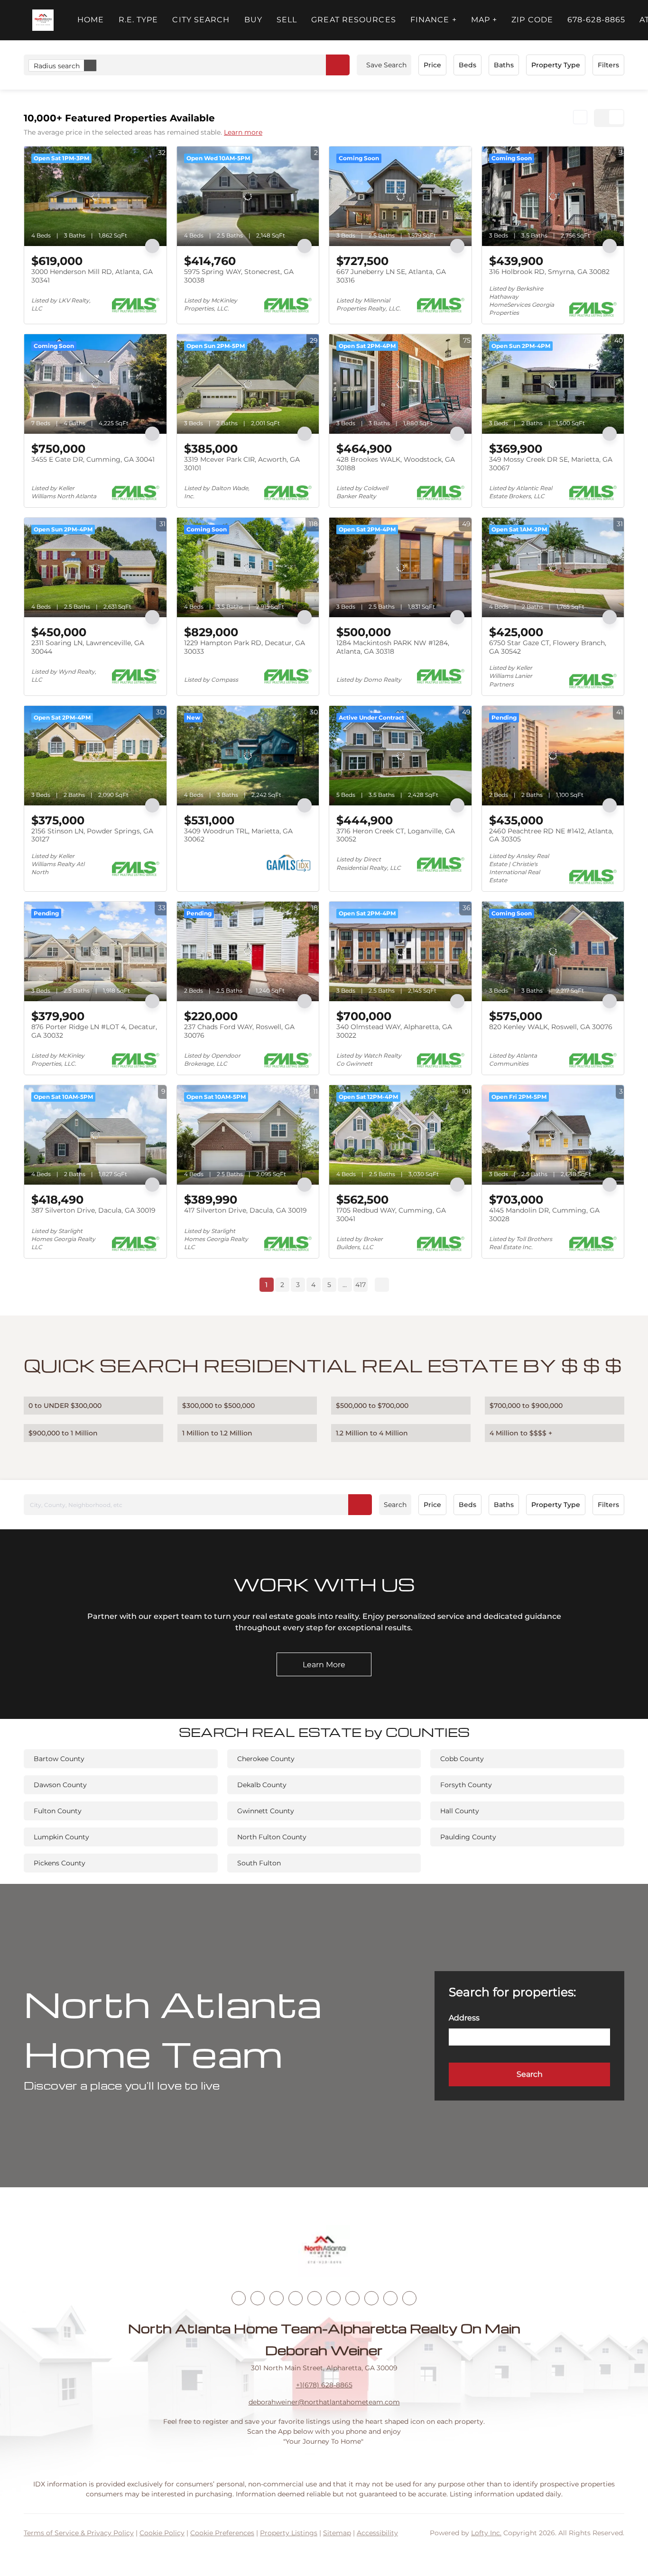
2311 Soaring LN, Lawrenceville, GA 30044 (88, 647)
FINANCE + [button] (434, 20)
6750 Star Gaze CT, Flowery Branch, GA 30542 (548, 647)
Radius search (57, 66)
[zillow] (296, 2298)
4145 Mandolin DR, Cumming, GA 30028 (544, 1215)
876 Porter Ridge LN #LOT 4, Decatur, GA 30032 (94, 1031)
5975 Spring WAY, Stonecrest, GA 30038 (239, 276)
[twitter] (277, 2298)
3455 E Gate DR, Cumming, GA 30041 (93, 459)
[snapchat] (371, 2298)
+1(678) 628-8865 (324, 2385)
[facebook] (239, 2298)
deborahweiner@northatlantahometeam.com (324, 2402)
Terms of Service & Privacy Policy (79, 2533)
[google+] (409, 2298)
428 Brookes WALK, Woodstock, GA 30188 (396, 464)
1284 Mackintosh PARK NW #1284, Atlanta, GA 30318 (393, 647)
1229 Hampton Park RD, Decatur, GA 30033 (245, 647)
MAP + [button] (484, 20)
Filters (608, 65)
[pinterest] (390, 2298)
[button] (43, 20)
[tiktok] (352, 2298)
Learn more (243, 132)
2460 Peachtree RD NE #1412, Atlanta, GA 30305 (551, 835)
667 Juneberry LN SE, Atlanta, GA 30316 (391, 276)
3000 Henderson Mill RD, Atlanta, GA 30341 (92, 276)
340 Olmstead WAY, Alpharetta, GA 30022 (394, 1031)
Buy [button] (253, 20)
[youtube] (333, 2298)
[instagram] (315, 2298)
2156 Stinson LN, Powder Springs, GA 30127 (92, 835)
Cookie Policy (162, 2533)
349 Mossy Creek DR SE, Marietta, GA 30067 (551, 464)
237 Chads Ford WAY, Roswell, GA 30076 (239, 1031)
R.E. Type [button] (139, 20)
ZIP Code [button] (532, 20)
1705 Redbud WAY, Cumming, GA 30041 (391, 1215)
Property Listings (289, 2533)
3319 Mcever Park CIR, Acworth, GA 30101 (242, 464)
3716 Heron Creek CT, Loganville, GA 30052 (396, 835)
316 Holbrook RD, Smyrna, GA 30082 (549, 272)
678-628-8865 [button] (596, 20)
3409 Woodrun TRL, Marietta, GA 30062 (238, 835)
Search (395, 1505)
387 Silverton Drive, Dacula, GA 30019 (93, 1210)
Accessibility (377, 2533)
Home (91, 20)
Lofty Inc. (486, 2533)
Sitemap (337, 2533)
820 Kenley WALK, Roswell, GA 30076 (551, 1027)
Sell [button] (287, 20)
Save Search (386, 65)
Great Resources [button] (354, 20)
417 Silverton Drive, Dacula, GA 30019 (245, 1210)
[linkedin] (258, 2298)
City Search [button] (201, 20)
